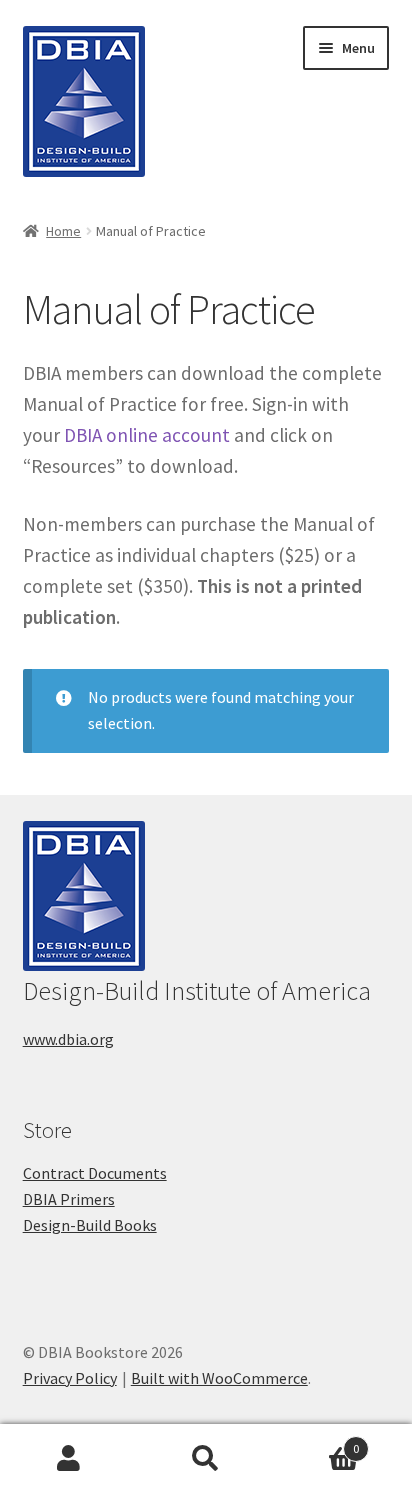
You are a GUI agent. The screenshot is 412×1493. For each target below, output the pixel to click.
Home (63, 231)
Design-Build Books (90, 1225)
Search (205, 1459)
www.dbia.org (68, 1039)
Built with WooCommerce (219, 1378)
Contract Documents (95, 1173)
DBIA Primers (69, 1199)
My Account (68, 1459)
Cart (317, 1441)
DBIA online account (147, 435)
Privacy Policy (70, 1378)
